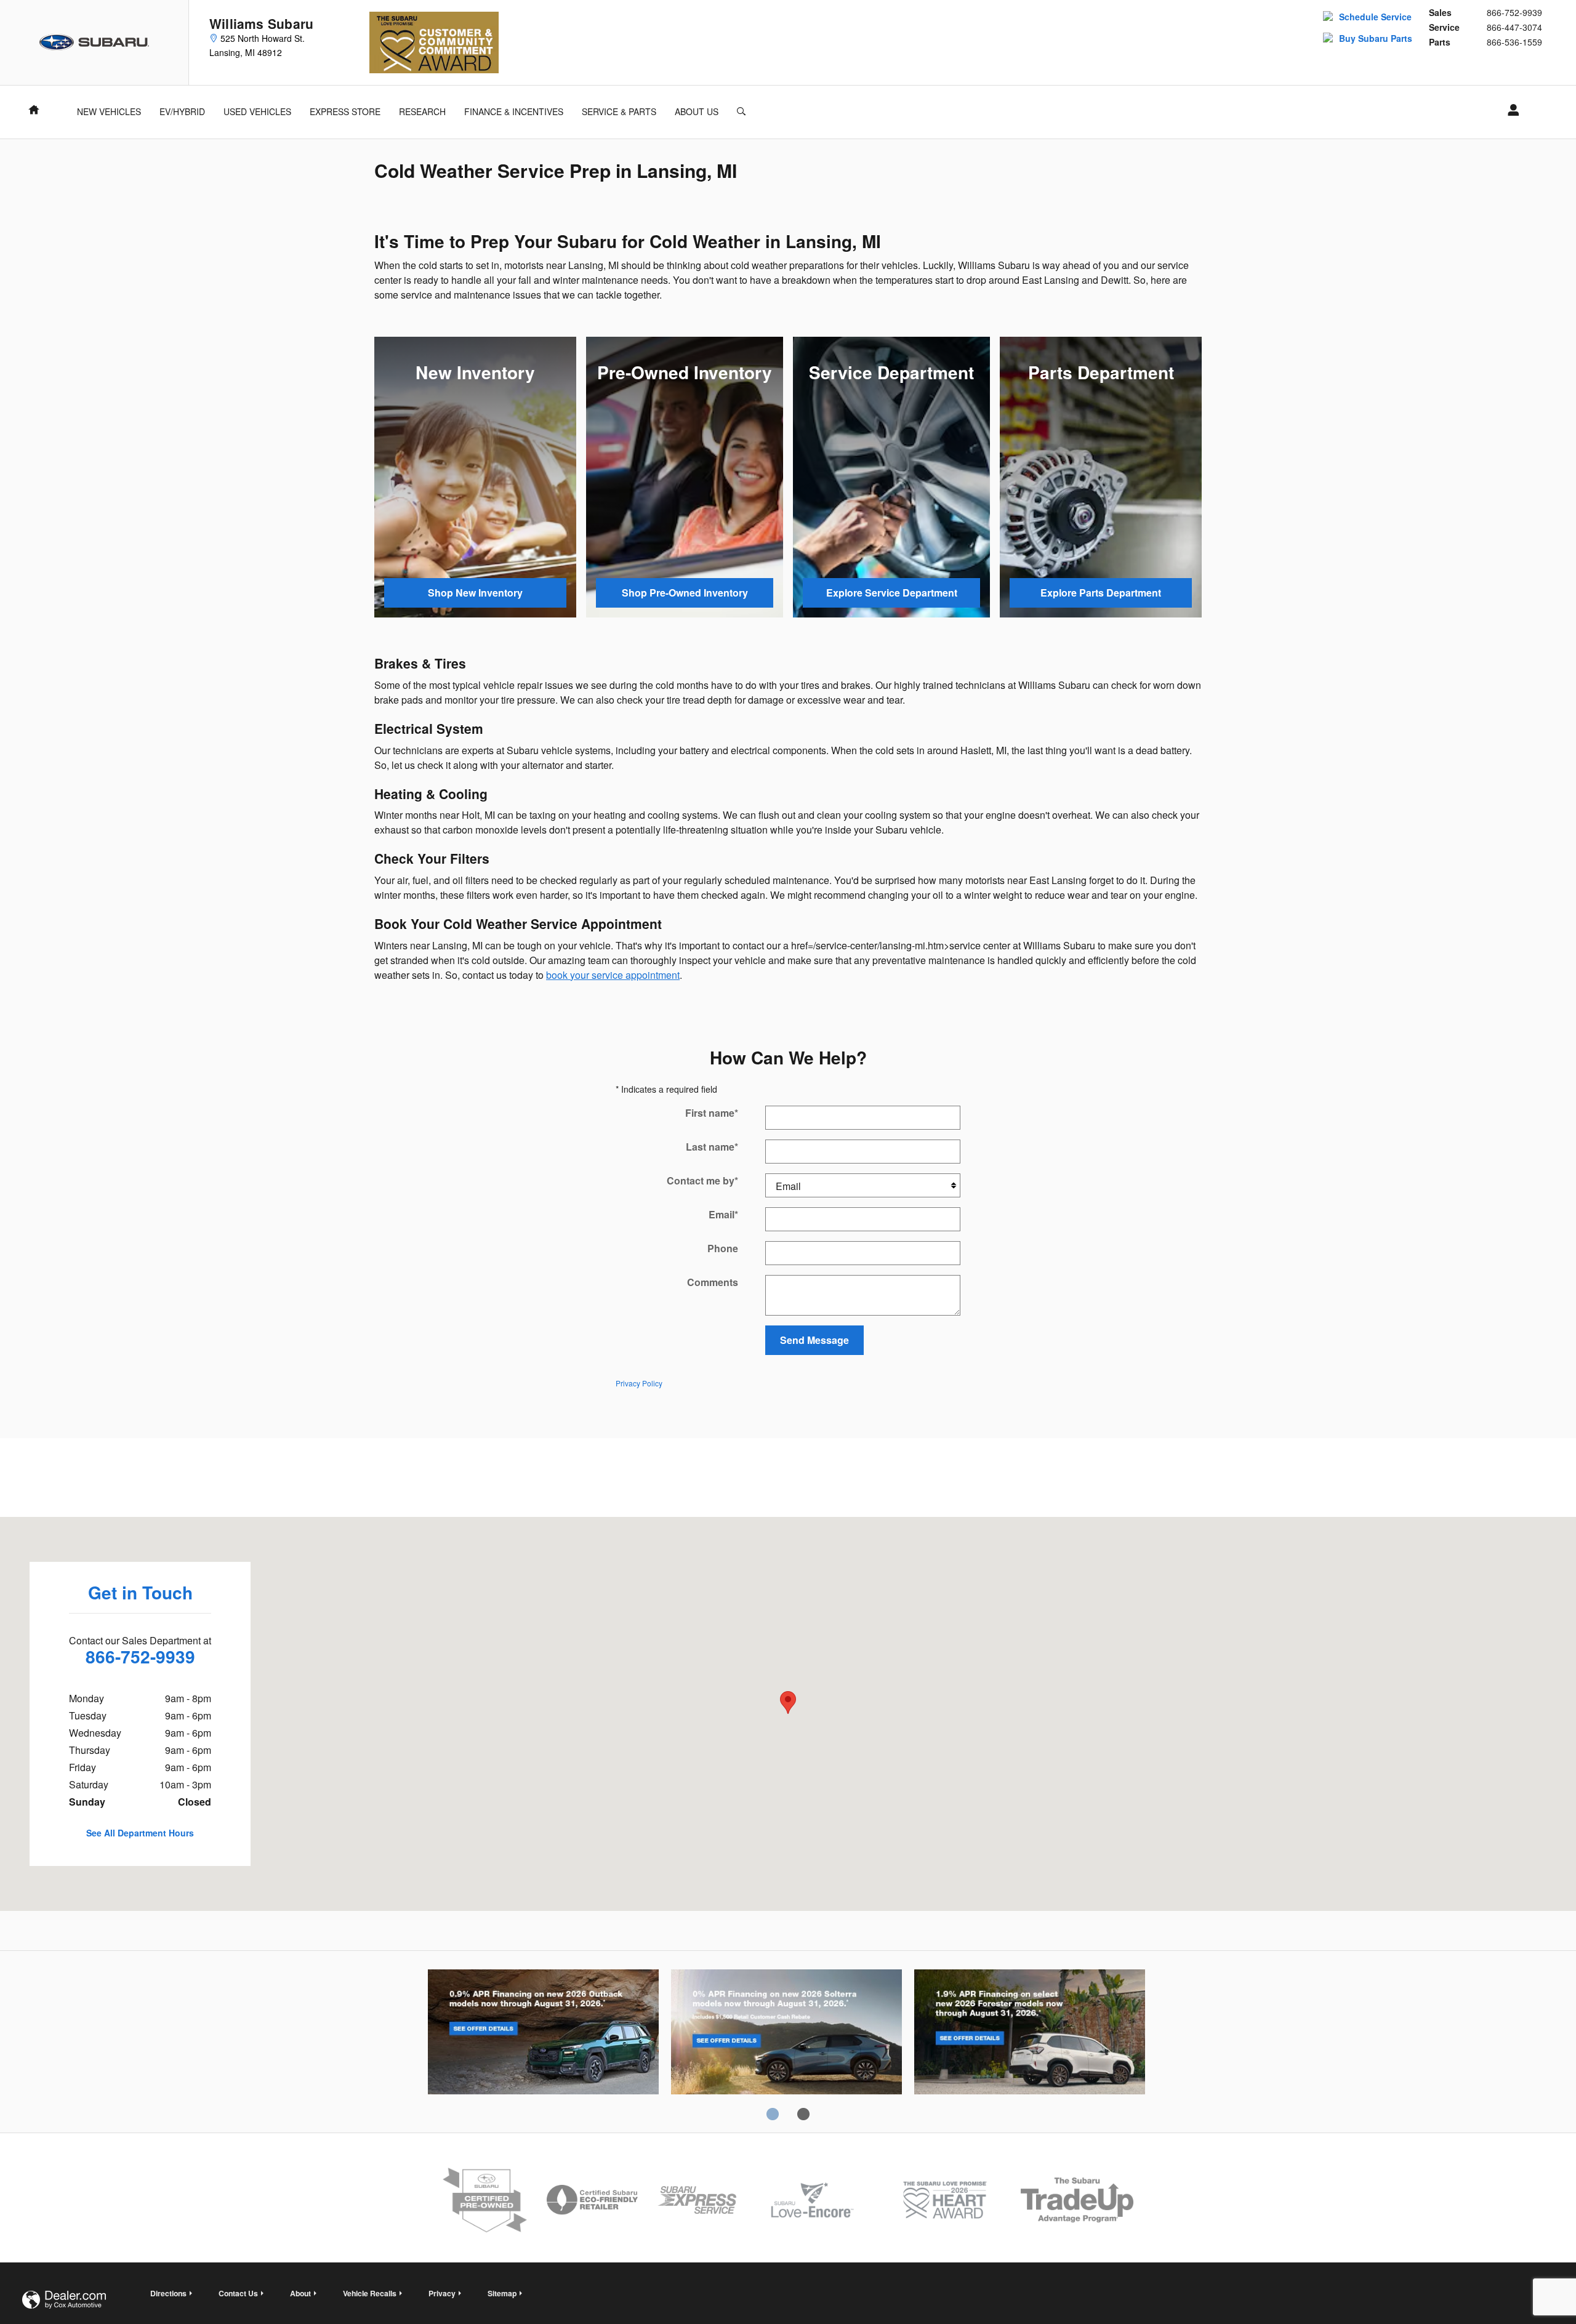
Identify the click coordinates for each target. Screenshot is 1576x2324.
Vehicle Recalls (370, 2293)
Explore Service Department (892, 593)
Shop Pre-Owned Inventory (685, 593)
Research (422, 111)
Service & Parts (619, 111)
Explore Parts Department (1101, 593)
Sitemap (502, 2293)
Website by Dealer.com (64, 2300)
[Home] (94, 42)
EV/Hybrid (182, 111)
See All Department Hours (140, 1833)
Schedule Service (1375, 17)
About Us (697, 111)
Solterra (786, 2034)
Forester (1030, 2034)
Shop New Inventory (475, 593)
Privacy (442, 2293)
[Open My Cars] (1510, 110)
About (300, 2293)
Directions (168, 2293)
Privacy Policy (639, 1383)
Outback (543, 2034)
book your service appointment (613, 975)
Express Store (345, 111)
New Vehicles (109, 111)
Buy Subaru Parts (1376, 38)
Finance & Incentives (514, 111)
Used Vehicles (257, 111)
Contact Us (238, 2293)
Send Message (814, 1340)
